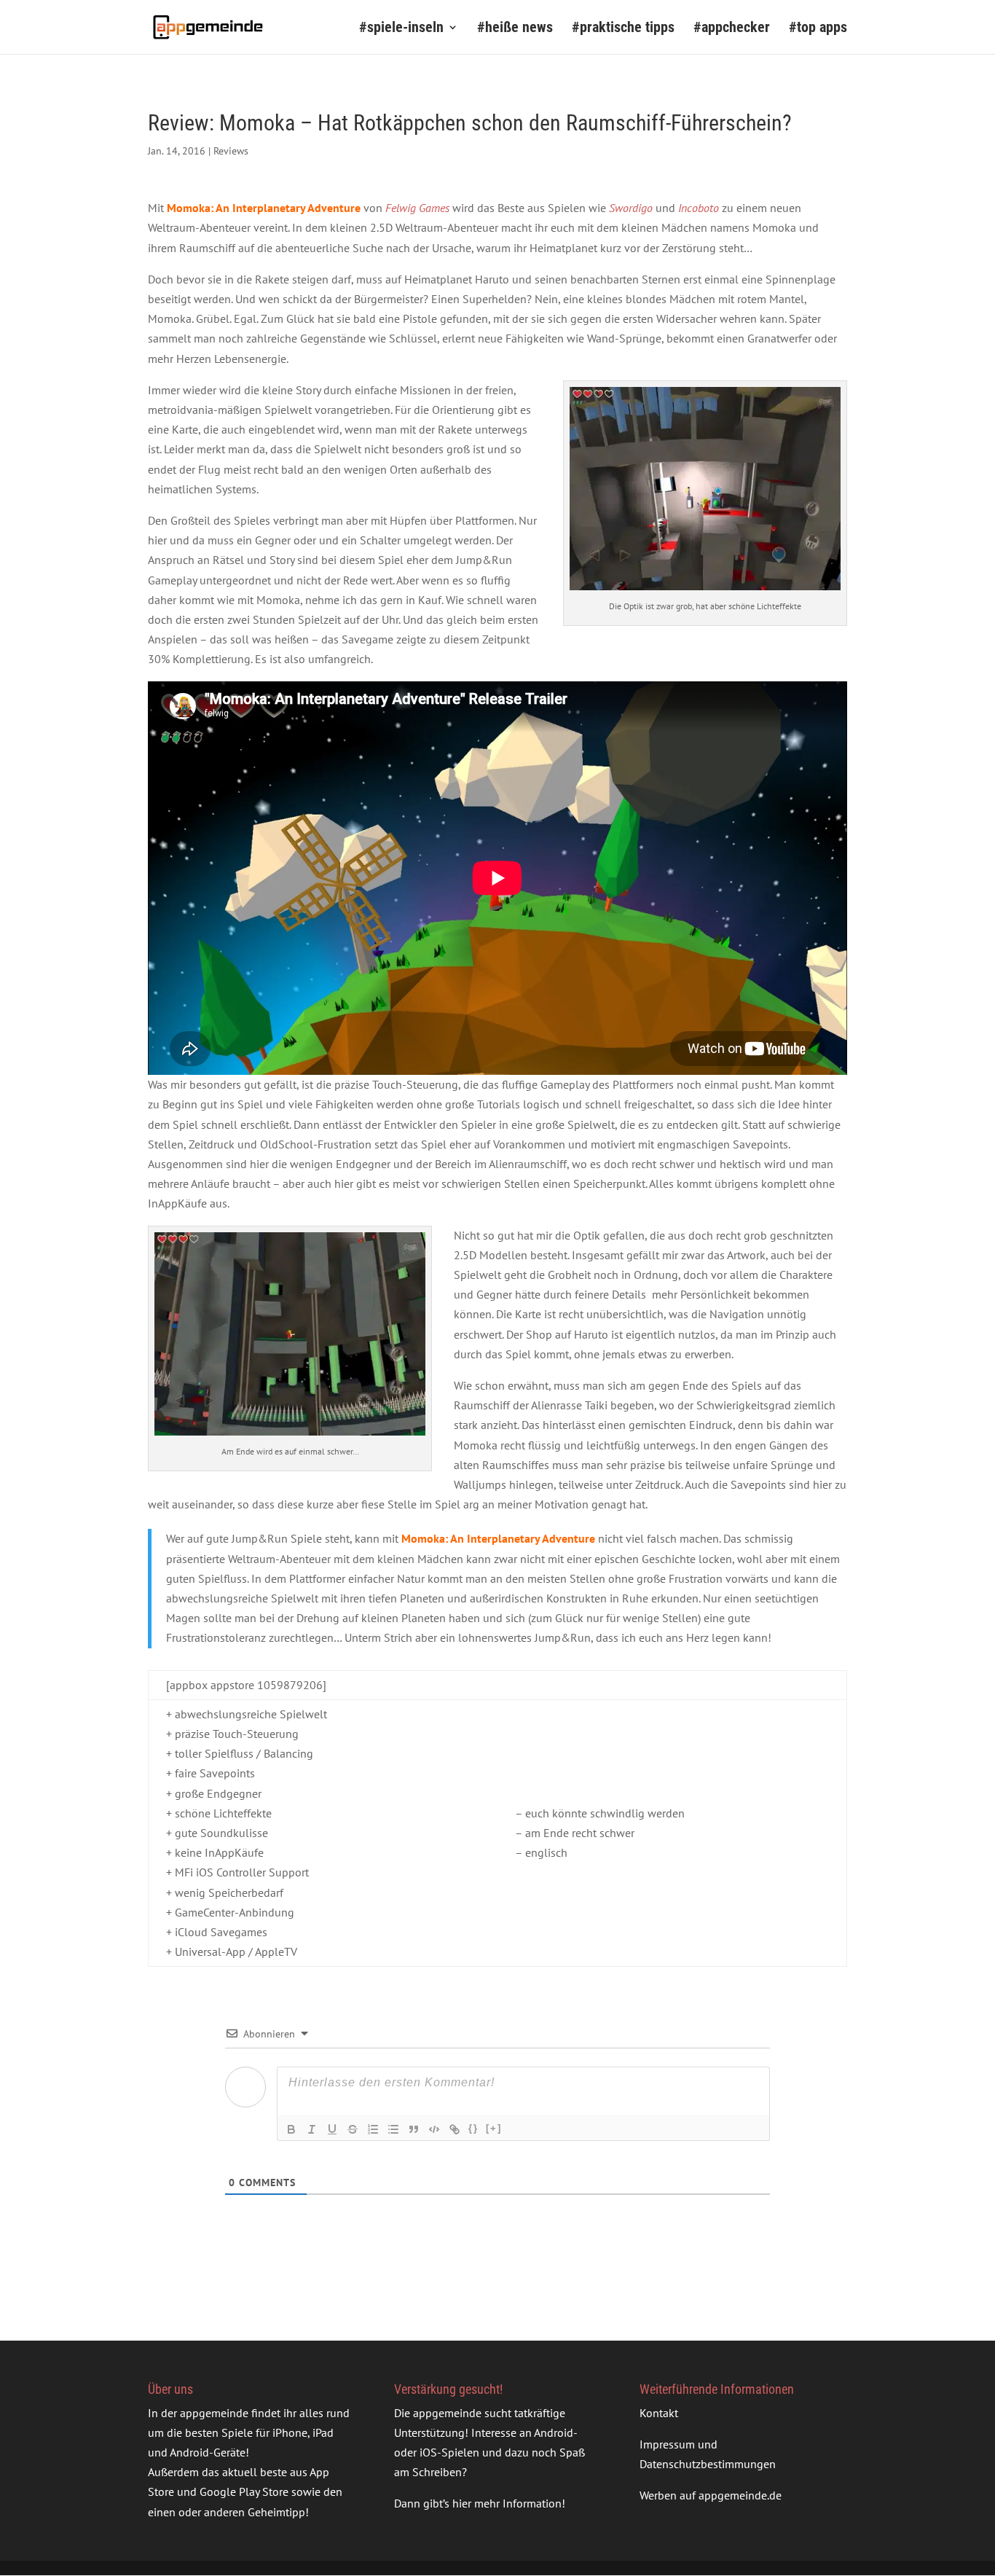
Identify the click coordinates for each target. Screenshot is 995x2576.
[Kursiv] (312, 2129)
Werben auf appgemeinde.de (711, 2496)
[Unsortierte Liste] (393, 2129)
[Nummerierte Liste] (373, 2129)
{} (473, 2128)
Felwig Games (417, 208)
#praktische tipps (623, 29)
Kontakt (659, 2413)
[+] (494, 2128)
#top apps (818, 29)
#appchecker (732, 29)
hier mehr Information (507, 2504)
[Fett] (291, 2129)
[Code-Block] (434, 2129)
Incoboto (699, 208)
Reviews (231, 151)
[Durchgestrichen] (353, 2129)
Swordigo (631, 208)
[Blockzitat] (414, 2129)
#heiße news (515, 29)
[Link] (455, 2129)
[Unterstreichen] (332, 2129)
